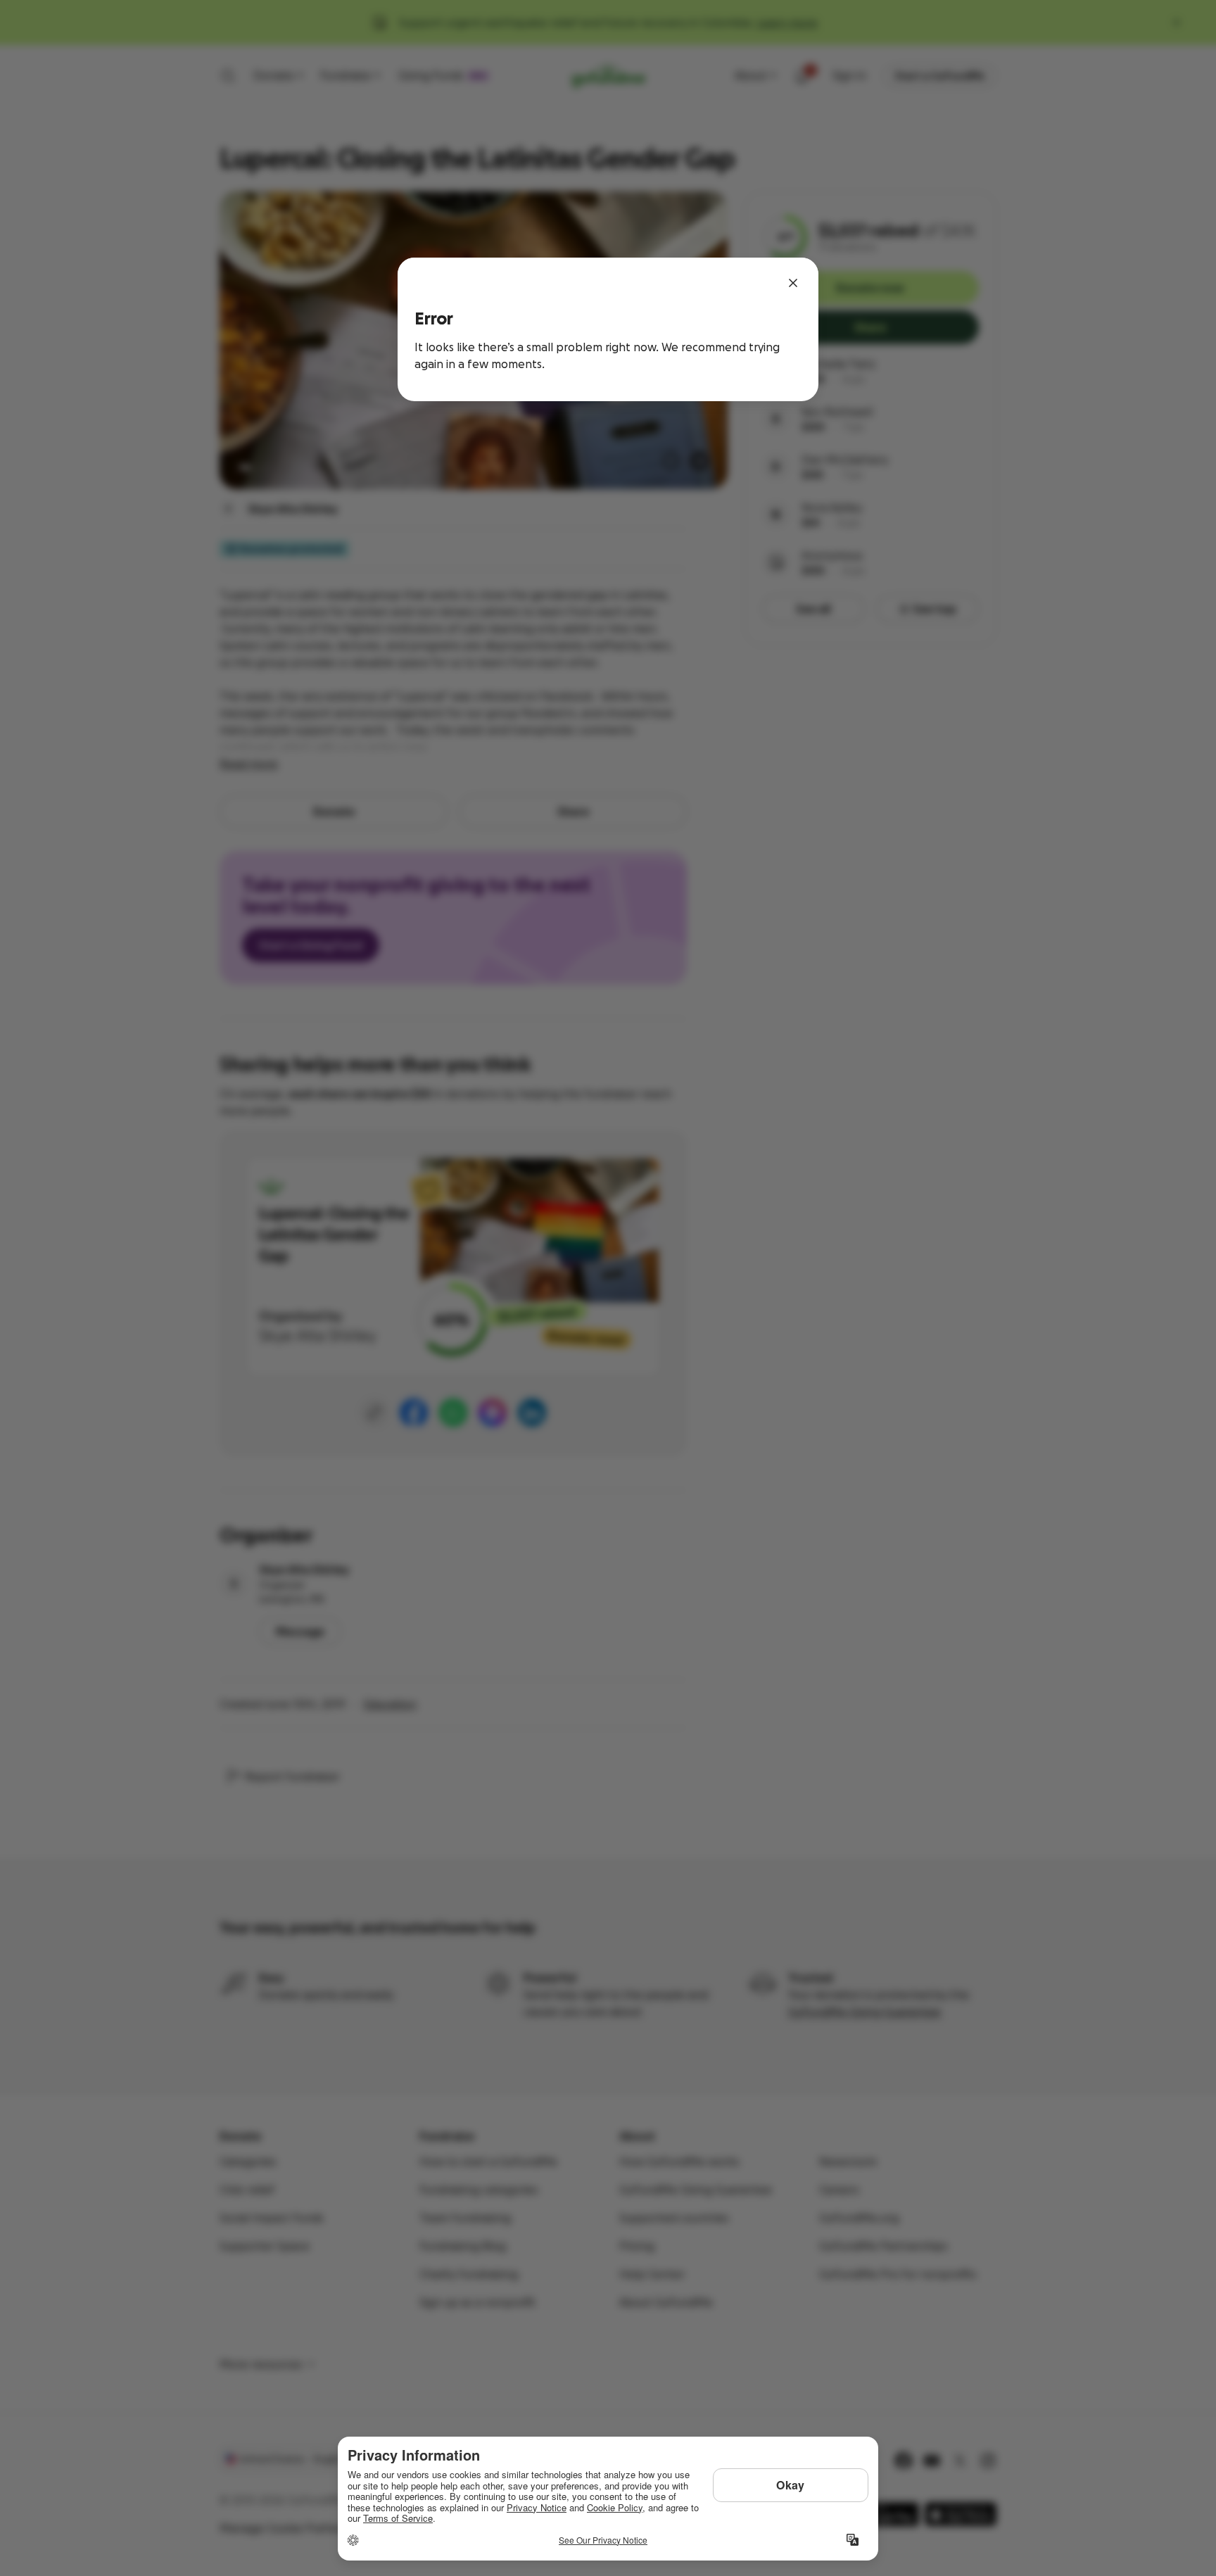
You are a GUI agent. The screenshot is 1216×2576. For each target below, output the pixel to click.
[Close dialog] (793, 283)
